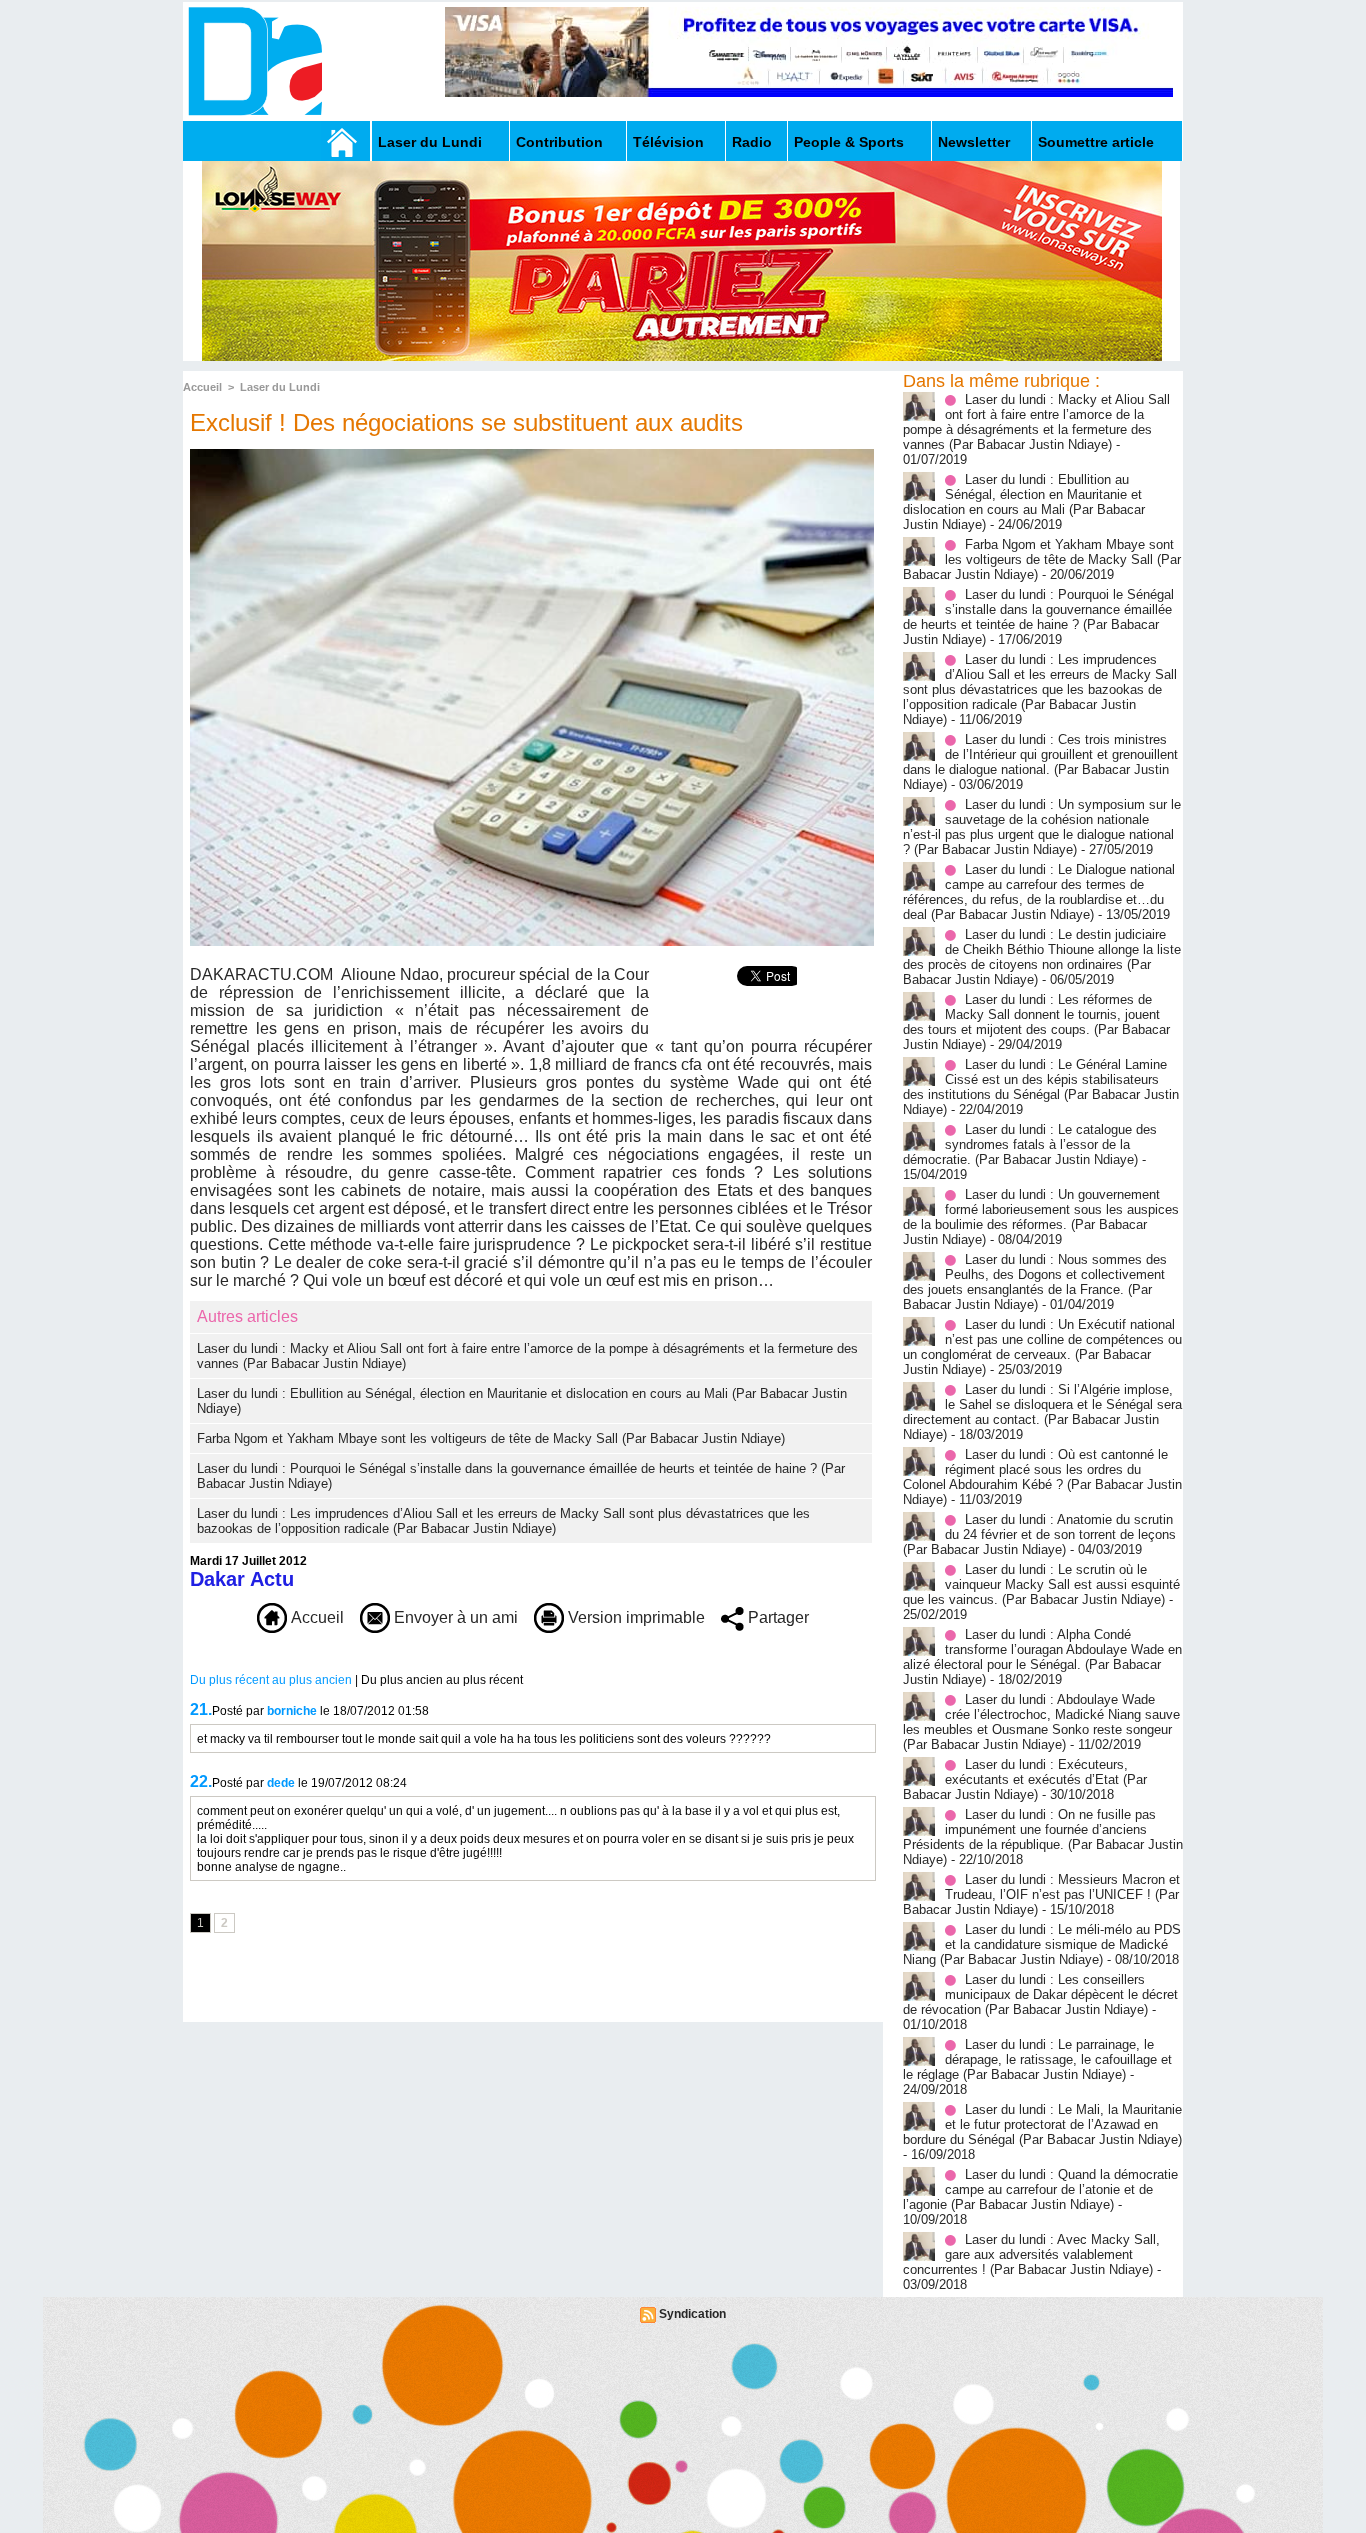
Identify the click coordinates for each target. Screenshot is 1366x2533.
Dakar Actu (242, 1579)
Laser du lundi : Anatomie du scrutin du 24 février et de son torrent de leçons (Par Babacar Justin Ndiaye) (1039, 1534)
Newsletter (974, 142)
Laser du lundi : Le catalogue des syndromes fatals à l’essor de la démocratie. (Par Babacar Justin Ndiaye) (1030, 1144)
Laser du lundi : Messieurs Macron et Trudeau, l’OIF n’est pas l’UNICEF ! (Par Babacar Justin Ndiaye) (1041, 1894)
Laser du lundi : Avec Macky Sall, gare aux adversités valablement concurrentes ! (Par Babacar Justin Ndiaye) (1031, 2254)
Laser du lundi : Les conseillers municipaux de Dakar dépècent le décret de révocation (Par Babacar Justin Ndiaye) (1040, 1994)
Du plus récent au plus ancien (271, 1680)
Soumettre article (1096, 142)
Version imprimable (634, 1617)
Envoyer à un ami (454, 1617)
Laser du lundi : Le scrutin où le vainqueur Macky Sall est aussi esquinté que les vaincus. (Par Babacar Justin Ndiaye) (1041, 1584)
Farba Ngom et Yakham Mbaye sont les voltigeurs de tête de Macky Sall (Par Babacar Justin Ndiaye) (491, 1438)
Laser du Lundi (430, 142)
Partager (776, 1617)
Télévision (668, 142)
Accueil (202, 387)
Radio (752, 142)
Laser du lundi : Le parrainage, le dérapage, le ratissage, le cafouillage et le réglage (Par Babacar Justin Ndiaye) (1037, 2059)
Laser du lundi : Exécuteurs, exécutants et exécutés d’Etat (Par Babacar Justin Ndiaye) (1025, 1779)
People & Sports (849, 142)
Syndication (692, 2314)
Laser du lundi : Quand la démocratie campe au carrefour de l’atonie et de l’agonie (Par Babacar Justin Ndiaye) (1040, 2189)
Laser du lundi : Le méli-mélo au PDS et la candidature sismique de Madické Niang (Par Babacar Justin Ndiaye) (1042, 1944)
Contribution (559, 142)
